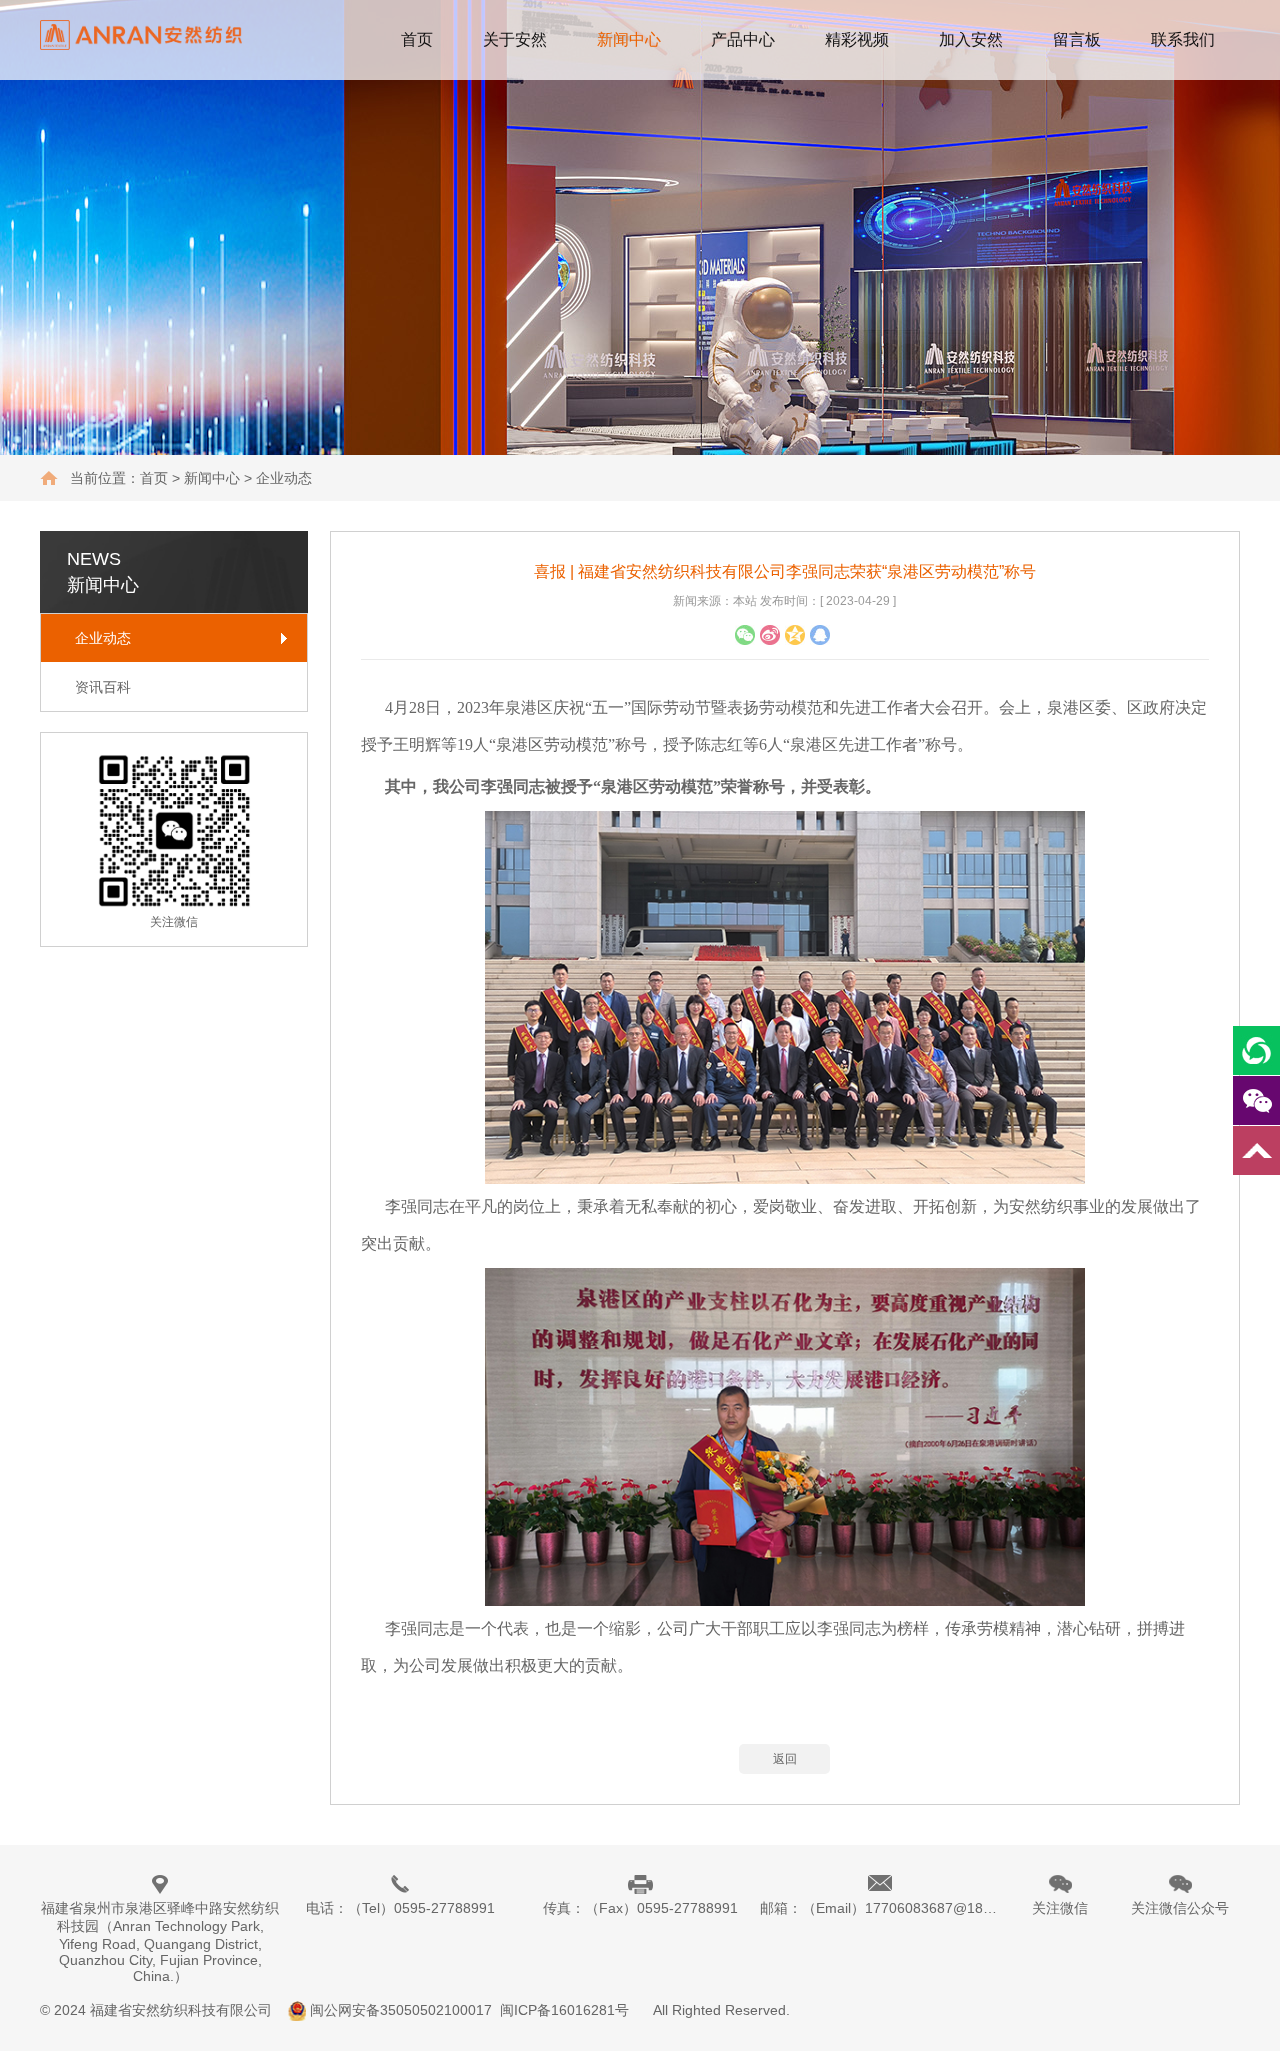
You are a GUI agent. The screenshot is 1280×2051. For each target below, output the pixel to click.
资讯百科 (103, 687)
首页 (417, 39)
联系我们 (1183, 39)
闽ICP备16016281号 (564, 2010)
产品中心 (743, 39)
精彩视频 (857, 39)
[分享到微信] (745, 635)
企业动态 (103, 638)
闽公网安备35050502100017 (401, 2010)
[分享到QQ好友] (795, 635)
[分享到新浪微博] (770, 635)
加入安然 (971, 39)
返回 (785, 1759)
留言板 (1077, 39)
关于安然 (515, 39)
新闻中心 (629, 39)
